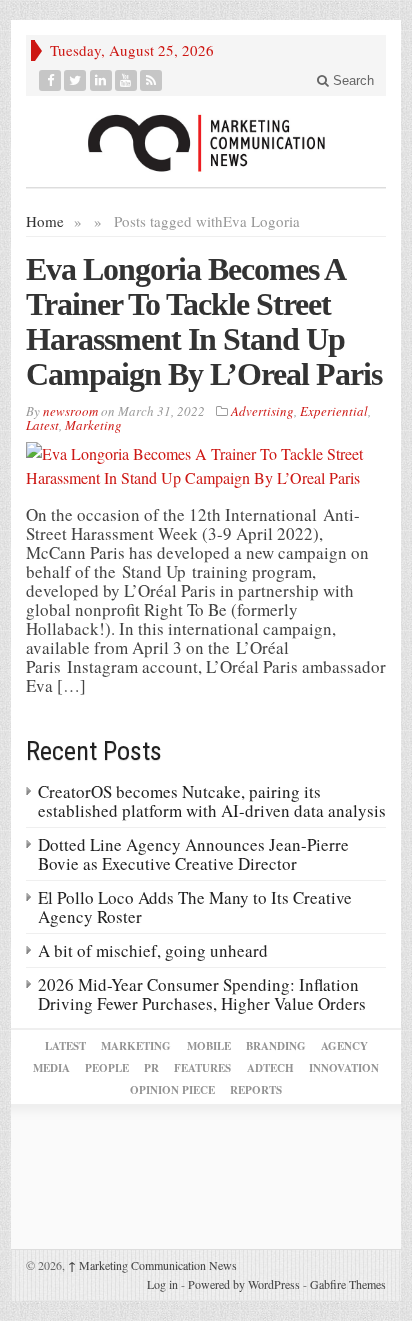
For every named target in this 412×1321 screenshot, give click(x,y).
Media (51, 1068)
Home (45, 221)
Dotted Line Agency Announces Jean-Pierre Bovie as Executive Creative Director (193, 854)
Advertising (262, 411)
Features (202, 1068)
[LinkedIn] (101, 80)
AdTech (270, 1068)
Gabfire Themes (348, 1284)
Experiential (334, 411)
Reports (256, 1090)
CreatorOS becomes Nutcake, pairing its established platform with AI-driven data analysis (212, 801)
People (107, 1068)
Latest (42, 425)
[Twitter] (75, 80)
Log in (162, 1284)
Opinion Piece (172, 1090)
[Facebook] (50, 80)
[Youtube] (126, 80)
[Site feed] (151, 80)
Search (351, 80)
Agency (344, 1046)
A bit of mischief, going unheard (153, 950)
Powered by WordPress (244, 1284)
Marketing (93, 425)
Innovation (344, 1068)
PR (151, 1068)
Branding (276, 1046)
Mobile (209, 1046)
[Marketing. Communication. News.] (206, 141)
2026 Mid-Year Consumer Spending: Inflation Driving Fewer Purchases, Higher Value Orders (202, 994)
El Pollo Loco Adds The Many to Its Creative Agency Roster (195, 907)
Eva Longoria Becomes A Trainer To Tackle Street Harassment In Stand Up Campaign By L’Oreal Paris (204, 321)
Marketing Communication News (152, 1265)
